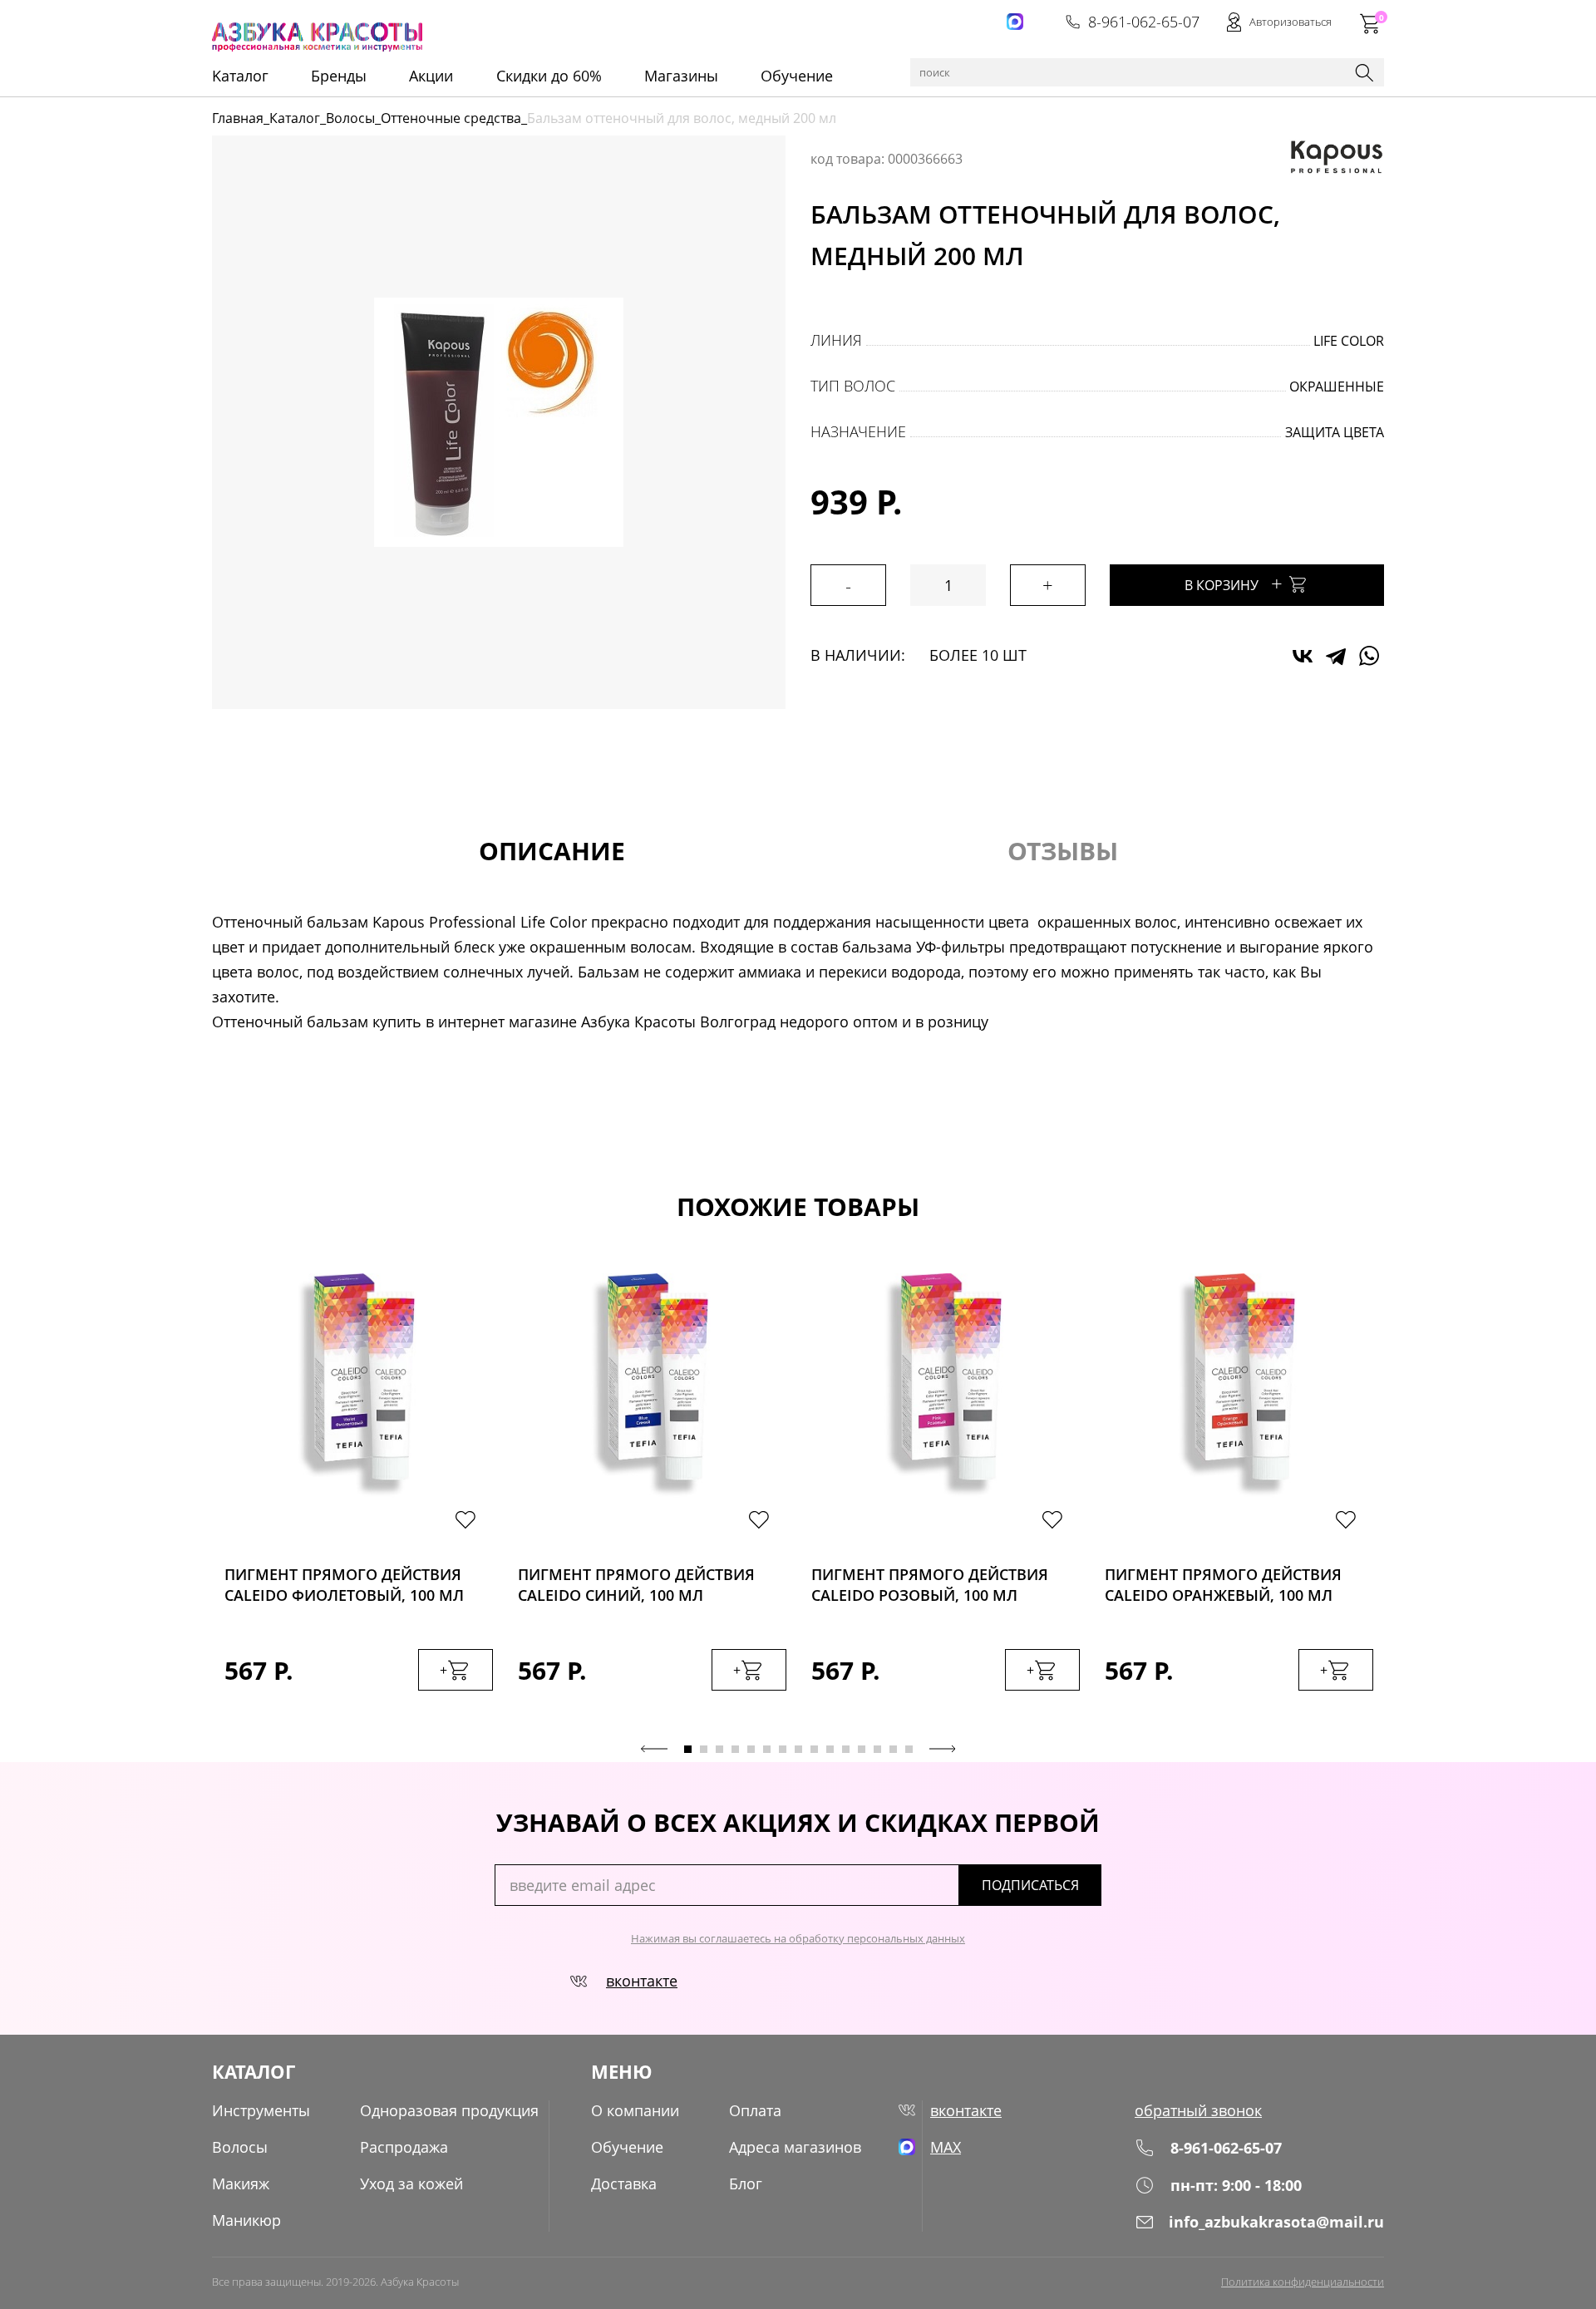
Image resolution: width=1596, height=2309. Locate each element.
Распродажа (404, 2147)
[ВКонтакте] (1303, 656)
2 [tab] (704, 1749)
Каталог (295, 118)
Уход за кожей (411, 2183)
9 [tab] (814, 1749)
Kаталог (240, 76)
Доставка (624, 2183)
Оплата (755, 2110)
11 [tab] (846, 1749)
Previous (654, 1749)
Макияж (241, 2183)
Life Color (1349, 341)
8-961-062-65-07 (1144, 22)
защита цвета (1335, 432)
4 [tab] (735, 1749)
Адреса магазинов (795, 2147)
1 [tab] (688, 1749)
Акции (431, 76)
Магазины (681, 76)
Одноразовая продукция (449, 2110)
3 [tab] (719, 1749)
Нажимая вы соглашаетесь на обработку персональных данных (798, 1938)
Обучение (797, 76)
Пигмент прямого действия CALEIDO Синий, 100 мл (636, 1585)
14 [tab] (893, 1749)
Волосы (350, 118)
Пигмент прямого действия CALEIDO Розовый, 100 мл (930, 1585)
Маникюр (246, 2220)
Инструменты (261, 2110)
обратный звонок (1198, 2110)
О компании (635, 2110)
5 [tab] (751, 1749)
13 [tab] (877, 1749)
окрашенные (1337, 386)
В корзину (1234, 583)
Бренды (339, 76)
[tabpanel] (359, 1499)
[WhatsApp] (1369, 656)
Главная (238, 118)
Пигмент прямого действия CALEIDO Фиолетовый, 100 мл (344, 1585)
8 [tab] (798, 1749)
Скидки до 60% (549, 76)
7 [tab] (783, 1749)
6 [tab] (767, 1749)
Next (943, 1749)
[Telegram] (1336, 656)
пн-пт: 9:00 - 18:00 (1236, 2185)
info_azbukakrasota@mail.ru (1276, 2222)
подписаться (1030, 1885)
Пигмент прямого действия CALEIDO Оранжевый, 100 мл (1223, 1585)
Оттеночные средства (451, 118)
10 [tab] (830, 1749)
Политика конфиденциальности (1303, 2282)
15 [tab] (909, 1749)
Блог (746, 2183)
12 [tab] (862, 1749)
